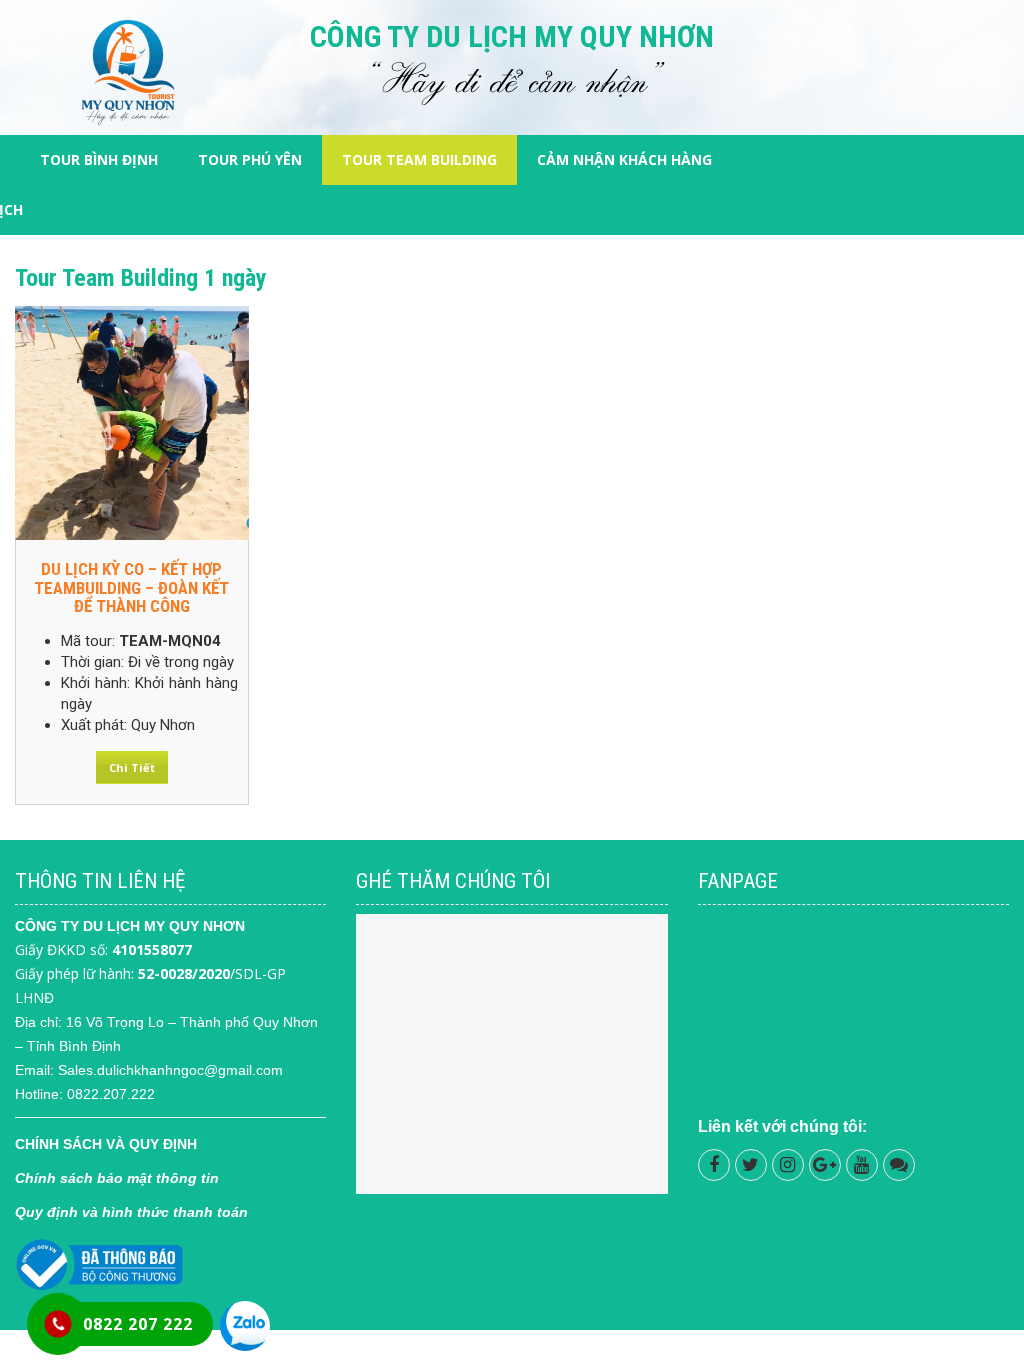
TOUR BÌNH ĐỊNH (99, 159)
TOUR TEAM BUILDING (419, 159)
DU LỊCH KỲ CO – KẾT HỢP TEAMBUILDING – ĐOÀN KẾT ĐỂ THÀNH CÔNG (131, 587)
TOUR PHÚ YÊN (250, 159)
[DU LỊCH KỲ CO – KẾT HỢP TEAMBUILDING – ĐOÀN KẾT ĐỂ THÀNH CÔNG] (132, 423)
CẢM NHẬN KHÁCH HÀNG (624, 159)
